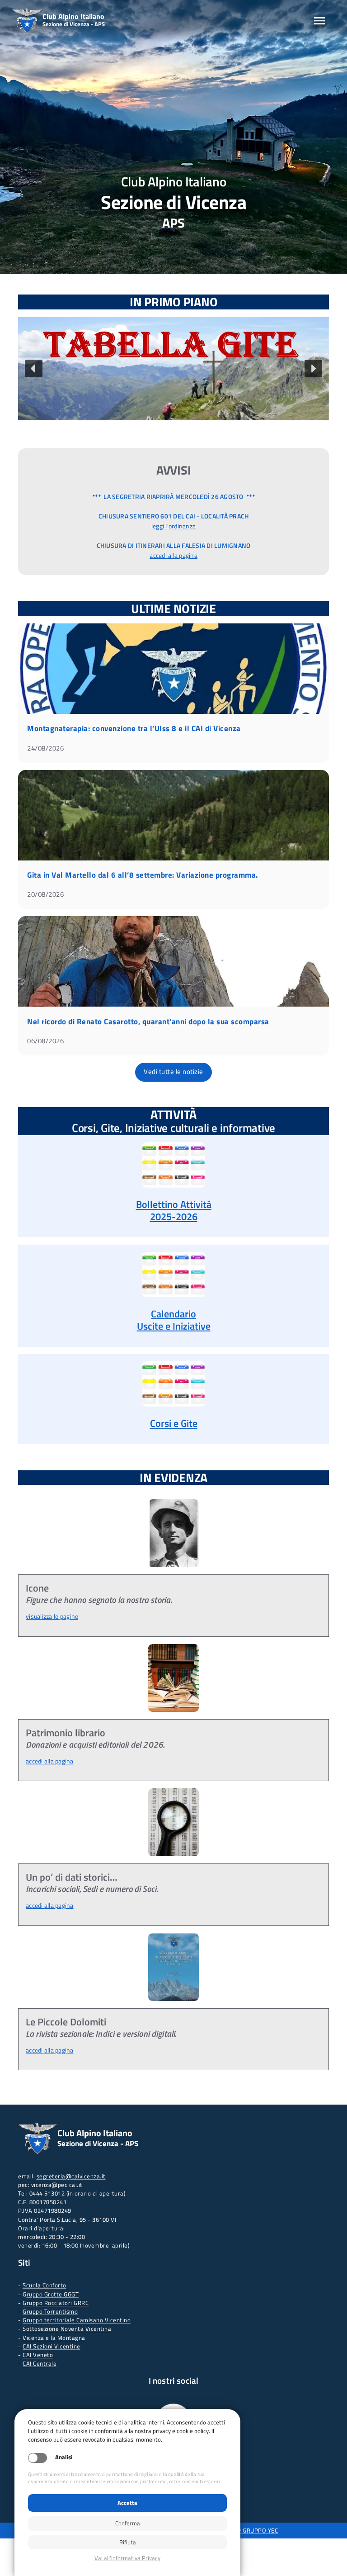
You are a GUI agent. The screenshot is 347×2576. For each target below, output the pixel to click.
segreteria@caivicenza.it (71, 2176)
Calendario (173, 1314)
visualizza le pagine (52, 1616)
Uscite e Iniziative (174, 1326)
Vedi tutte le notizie (173, 1072)
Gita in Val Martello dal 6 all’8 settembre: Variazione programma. (143, 875)
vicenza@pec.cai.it (57, 2185)
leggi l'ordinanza (173, 526)
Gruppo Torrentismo (50, 2311)
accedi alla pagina (173, 556)
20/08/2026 (45, 894)
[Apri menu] (319, 21)
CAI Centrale (40, 2363)
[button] (173, 368)
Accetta (127, 2503)
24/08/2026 (45, 748)
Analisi (64, 2457)
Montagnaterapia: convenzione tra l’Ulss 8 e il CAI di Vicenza (134, 728)
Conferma (128, 2523)
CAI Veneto (38, 2355)
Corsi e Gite (174, 1423)
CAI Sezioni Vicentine (52, 2346)
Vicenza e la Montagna (54, 2338)
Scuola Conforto (45, 2285)
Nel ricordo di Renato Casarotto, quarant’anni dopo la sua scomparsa (148, 1022)
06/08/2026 (45, 1041)
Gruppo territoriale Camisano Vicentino (77, 2320)
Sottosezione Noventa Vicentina (67, 2329)
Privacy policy (127, 2558)
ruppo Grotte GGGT (53, 2294)
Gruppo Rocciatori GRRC (56, 2303)
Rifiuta (128, 2542)
